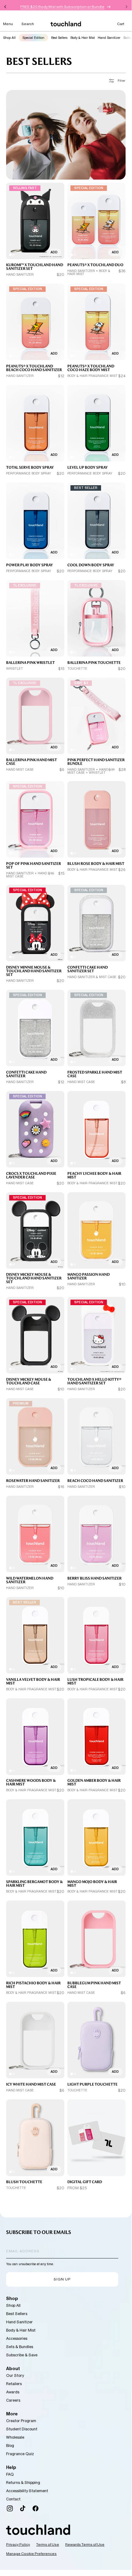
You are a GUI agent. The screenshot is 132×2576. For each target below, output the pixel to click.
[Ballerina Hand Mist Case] (35, 716)
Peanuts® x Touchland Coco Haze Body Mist (91, 368)
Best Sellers (59, 38)
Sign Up (62, 2279)
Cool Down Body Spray (91, 565)
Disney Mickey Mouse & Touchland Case (29, 1381)
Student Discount (22, 2429)
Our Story (15, 2375)
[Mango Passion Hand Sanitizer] (96, 1231)
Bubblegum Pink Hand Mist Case (94, 1985)
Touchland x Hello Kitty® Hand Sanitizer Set (94, 1381)
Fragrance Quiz (20, 2454)
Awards (13, 2392)
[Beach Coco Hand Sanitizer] (96, 1437)
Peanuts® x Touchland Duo (95, 265)
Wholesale (15, 2437)
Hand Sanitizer (109, 38)
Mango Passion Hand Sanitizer (89, 1276)
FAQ (10, 2474)
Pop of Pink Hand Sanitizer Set (34, 865)
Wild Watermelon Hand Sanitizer (30, 1580)
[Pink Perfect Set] (96, 716)
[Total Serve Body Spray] (35, 423)
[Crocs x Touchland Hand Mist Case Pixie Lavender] (35, 1129)
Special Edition (33, 38)
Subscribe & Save (22, 2355)
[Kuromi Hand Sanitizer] (35, 221)
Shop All (9, 38)
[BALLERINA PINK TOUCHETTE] (96, 618)
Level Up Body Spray (88, 467)
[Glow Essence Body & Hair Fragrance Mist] (96, 819)
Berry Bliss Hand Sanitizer (94, 1578)
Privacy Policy (18, 2544)
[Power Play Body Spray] (35, 521)
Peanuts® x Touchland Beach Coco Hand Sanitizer (34, 368)
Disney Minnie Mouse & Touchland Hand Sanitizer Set (34, 971)
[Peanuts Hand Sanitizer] (35, 322)
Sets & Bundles (20, 2347)
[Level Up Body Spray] (96, 423)
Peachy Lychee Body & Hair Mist (94, 1175)
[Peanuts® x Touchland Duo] (96, 221)
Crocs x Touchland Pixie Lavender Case (31, 1175)
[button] (8, 24)
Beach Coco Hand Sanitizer (95, 1481)
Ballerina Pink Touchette (94, 663)
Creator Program (21, 2421)
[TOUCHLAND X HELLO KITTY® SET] (96, 1335)
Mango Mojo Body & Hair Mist (92, 1884)
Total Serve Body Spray (30, 467)
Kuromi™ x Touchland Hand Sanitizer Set (35, 267)
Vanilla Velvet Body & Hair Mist (33, 1681)
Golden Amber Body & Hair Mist (94, 1782)
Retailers (14, 2384)
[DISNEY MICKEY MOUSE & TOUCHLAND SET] (35, 1231)
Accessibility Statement (27, 2491)
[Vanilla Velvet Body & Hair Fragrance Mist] (35, 1635)
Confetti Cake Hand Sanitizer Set (88, 969)
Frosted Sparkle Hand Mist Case (95, 1074)
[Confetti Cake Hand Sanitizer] (35, 1028)
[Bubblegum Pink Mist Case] (96, 1939)
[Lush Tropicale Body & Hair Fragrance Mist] (96, 1635)
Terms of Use (48, 2544)
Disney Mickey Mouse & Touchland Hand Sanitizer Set (34, 1278)
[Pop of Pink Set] (35, 819)
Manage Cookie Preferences (31, 2554)
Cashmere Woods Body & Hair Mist (31, 1782)
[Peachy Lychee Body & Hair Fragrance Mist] (96, 1129)
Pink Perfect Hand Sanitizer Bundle (96, 762)
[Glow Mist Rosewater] (35, 1437)
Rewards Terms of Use (85, 2544)
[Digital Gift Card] (96, 2138)
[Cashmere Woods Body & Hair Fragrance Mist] (35, 1737)
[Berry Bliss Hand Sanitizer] (96, 1534)
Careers (13, 2400)
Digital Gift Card (85, 2182)
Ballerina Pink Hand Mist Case (32, 762)
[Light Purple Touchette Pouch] (96, 2040)
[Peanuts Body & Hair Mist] (96, 322)
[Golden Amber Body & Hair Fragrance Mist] (96, 1737)
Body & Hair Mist (83, 38)
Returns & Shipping (23, 2483)
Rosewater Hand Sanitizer (33, 1481)
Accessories (17, 2338)
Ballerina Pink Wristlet (30, 663)
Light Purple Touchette (92, 2084)
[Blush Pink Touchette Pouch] (35, 2138)
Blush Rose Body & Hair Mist (96, 864)
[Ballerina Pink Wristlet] (35, 618)
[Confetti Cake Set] (96, 923)
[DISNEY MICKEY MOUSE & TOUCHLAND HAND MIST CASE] (35, 1335)
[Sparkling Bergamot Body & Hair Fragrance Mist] (35, 1838)
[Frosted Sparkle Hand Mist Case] (96, 1028)
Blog (10, 2446)
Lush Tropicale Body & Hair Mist (95, 1681)
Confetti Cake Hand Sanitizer (26, 1074)
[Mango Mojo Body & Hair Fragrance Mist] (96, 1838)
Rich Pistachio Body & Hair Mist (33, 1985)
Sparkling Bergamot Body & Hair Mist (34, 1884)
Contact (13, 2499)
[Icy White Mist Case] (35, 2040)
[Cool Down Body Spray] (96, 521)
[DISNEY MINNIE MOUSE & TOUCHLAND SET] (35, 923)
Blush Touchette (24, 2182)
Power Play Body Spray (30, 565)
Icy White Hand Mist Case (31, 2084)
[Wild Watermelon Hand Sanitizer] (35, 1534)
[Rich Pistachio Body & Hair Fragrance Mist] (35, 1939)
